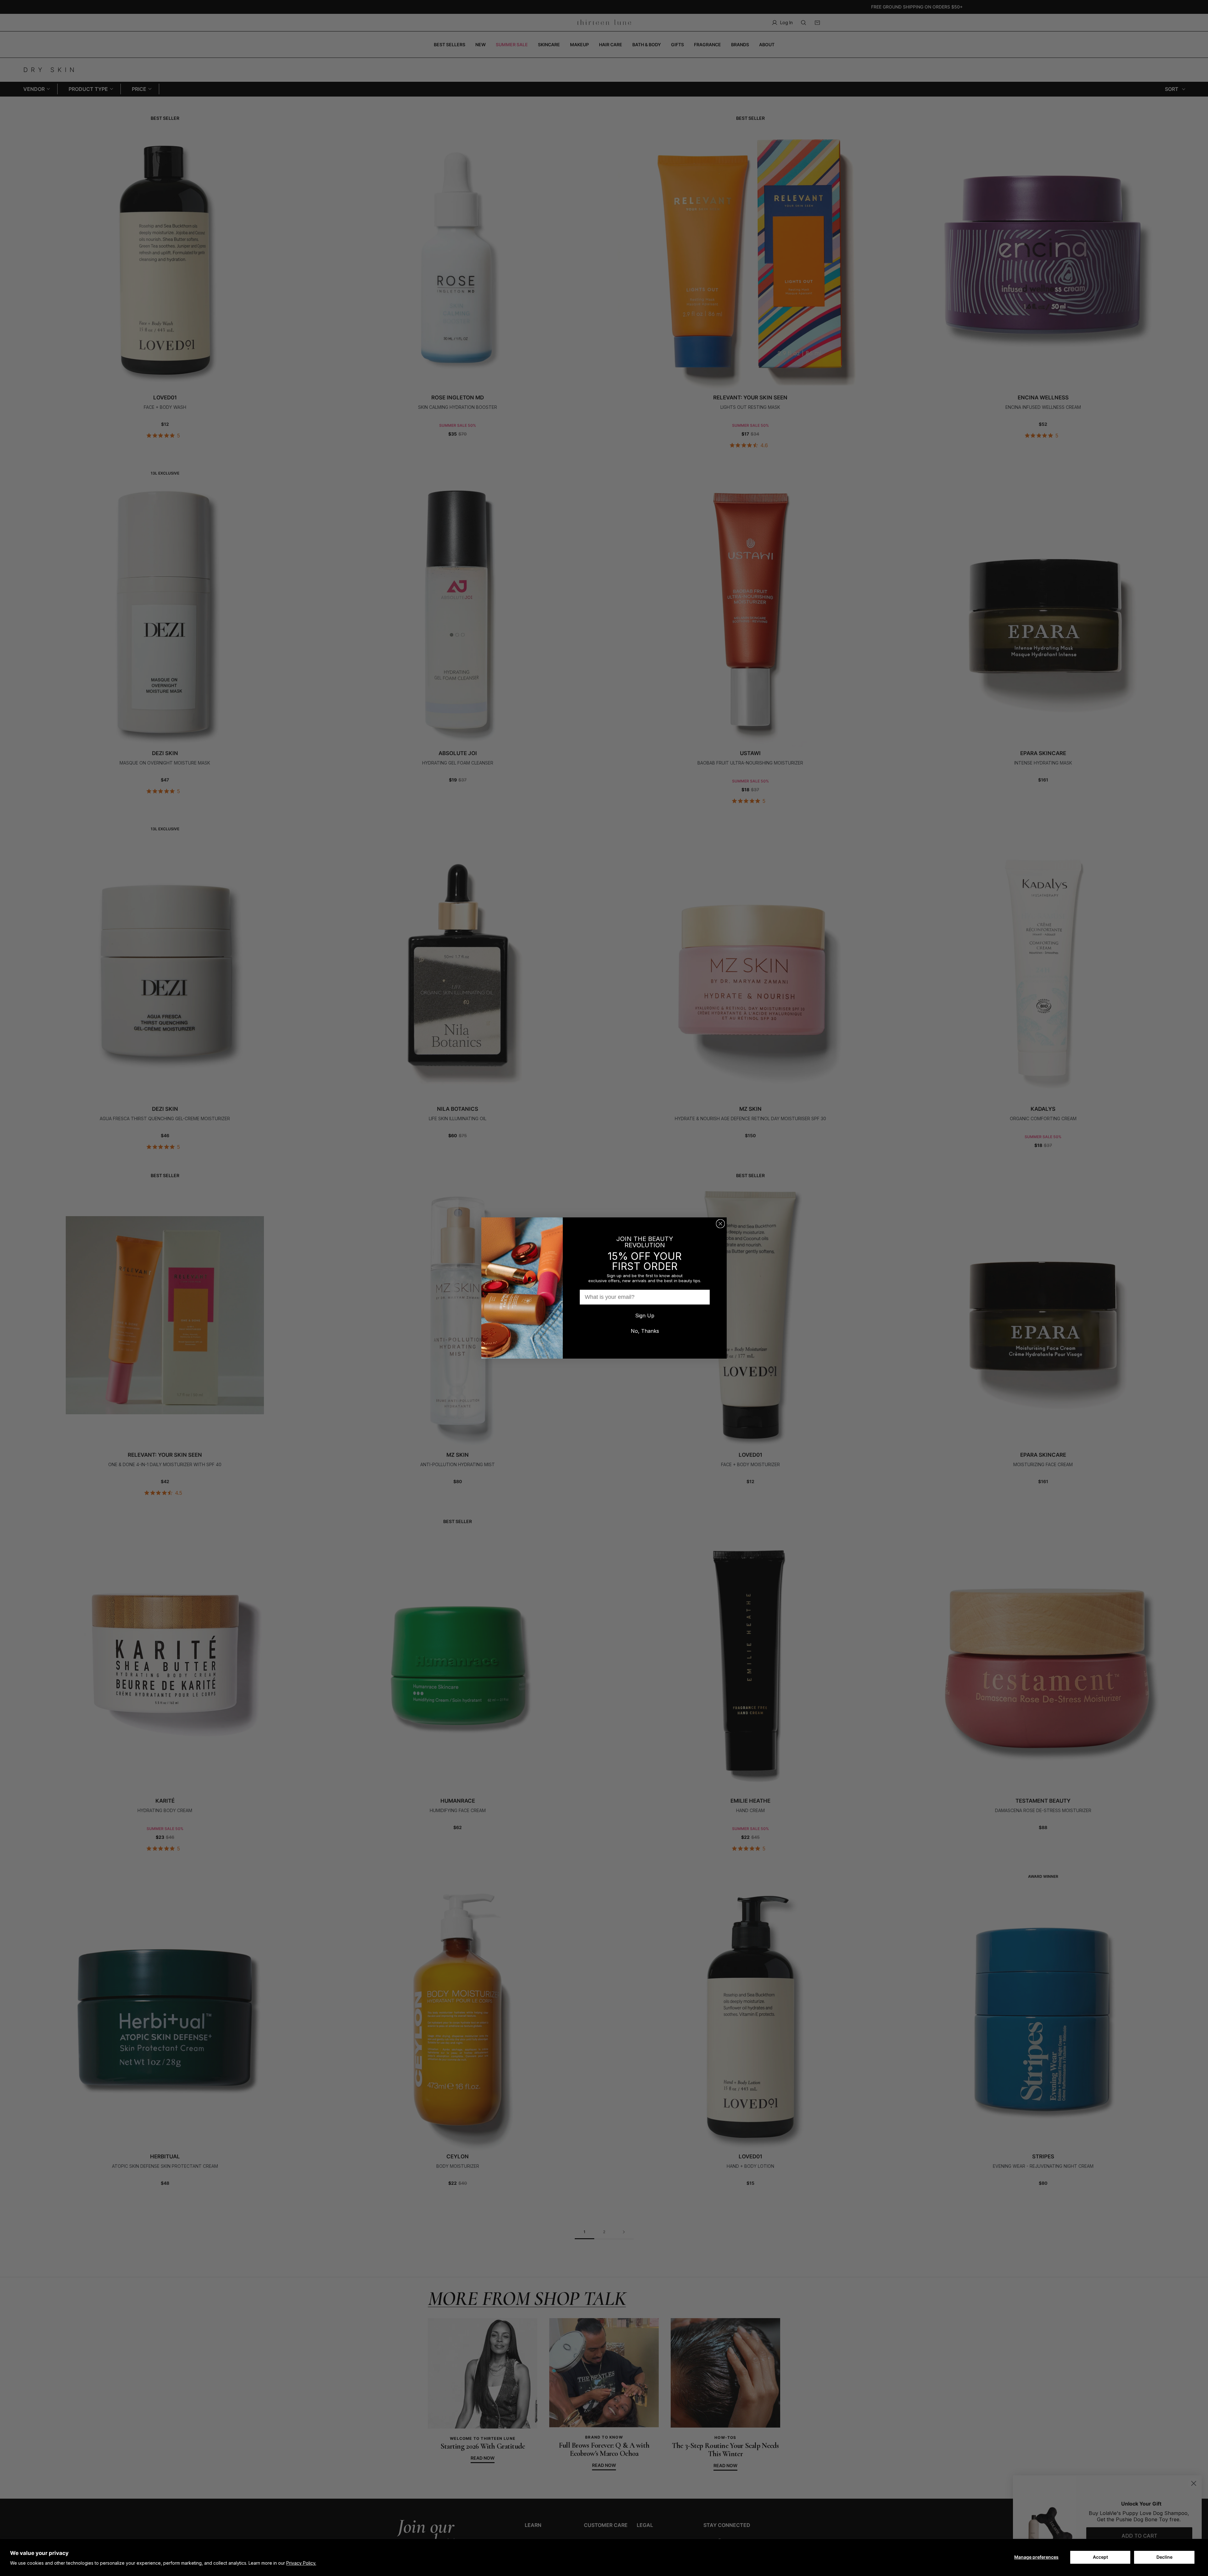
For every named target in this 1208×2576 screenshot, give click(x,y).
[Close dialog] (720, 1224)
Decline (1164, 2557)
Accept (1100, 2557)
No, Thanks (645, 1331)
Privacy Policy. (301, 2563)
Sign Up (645, 1316)
